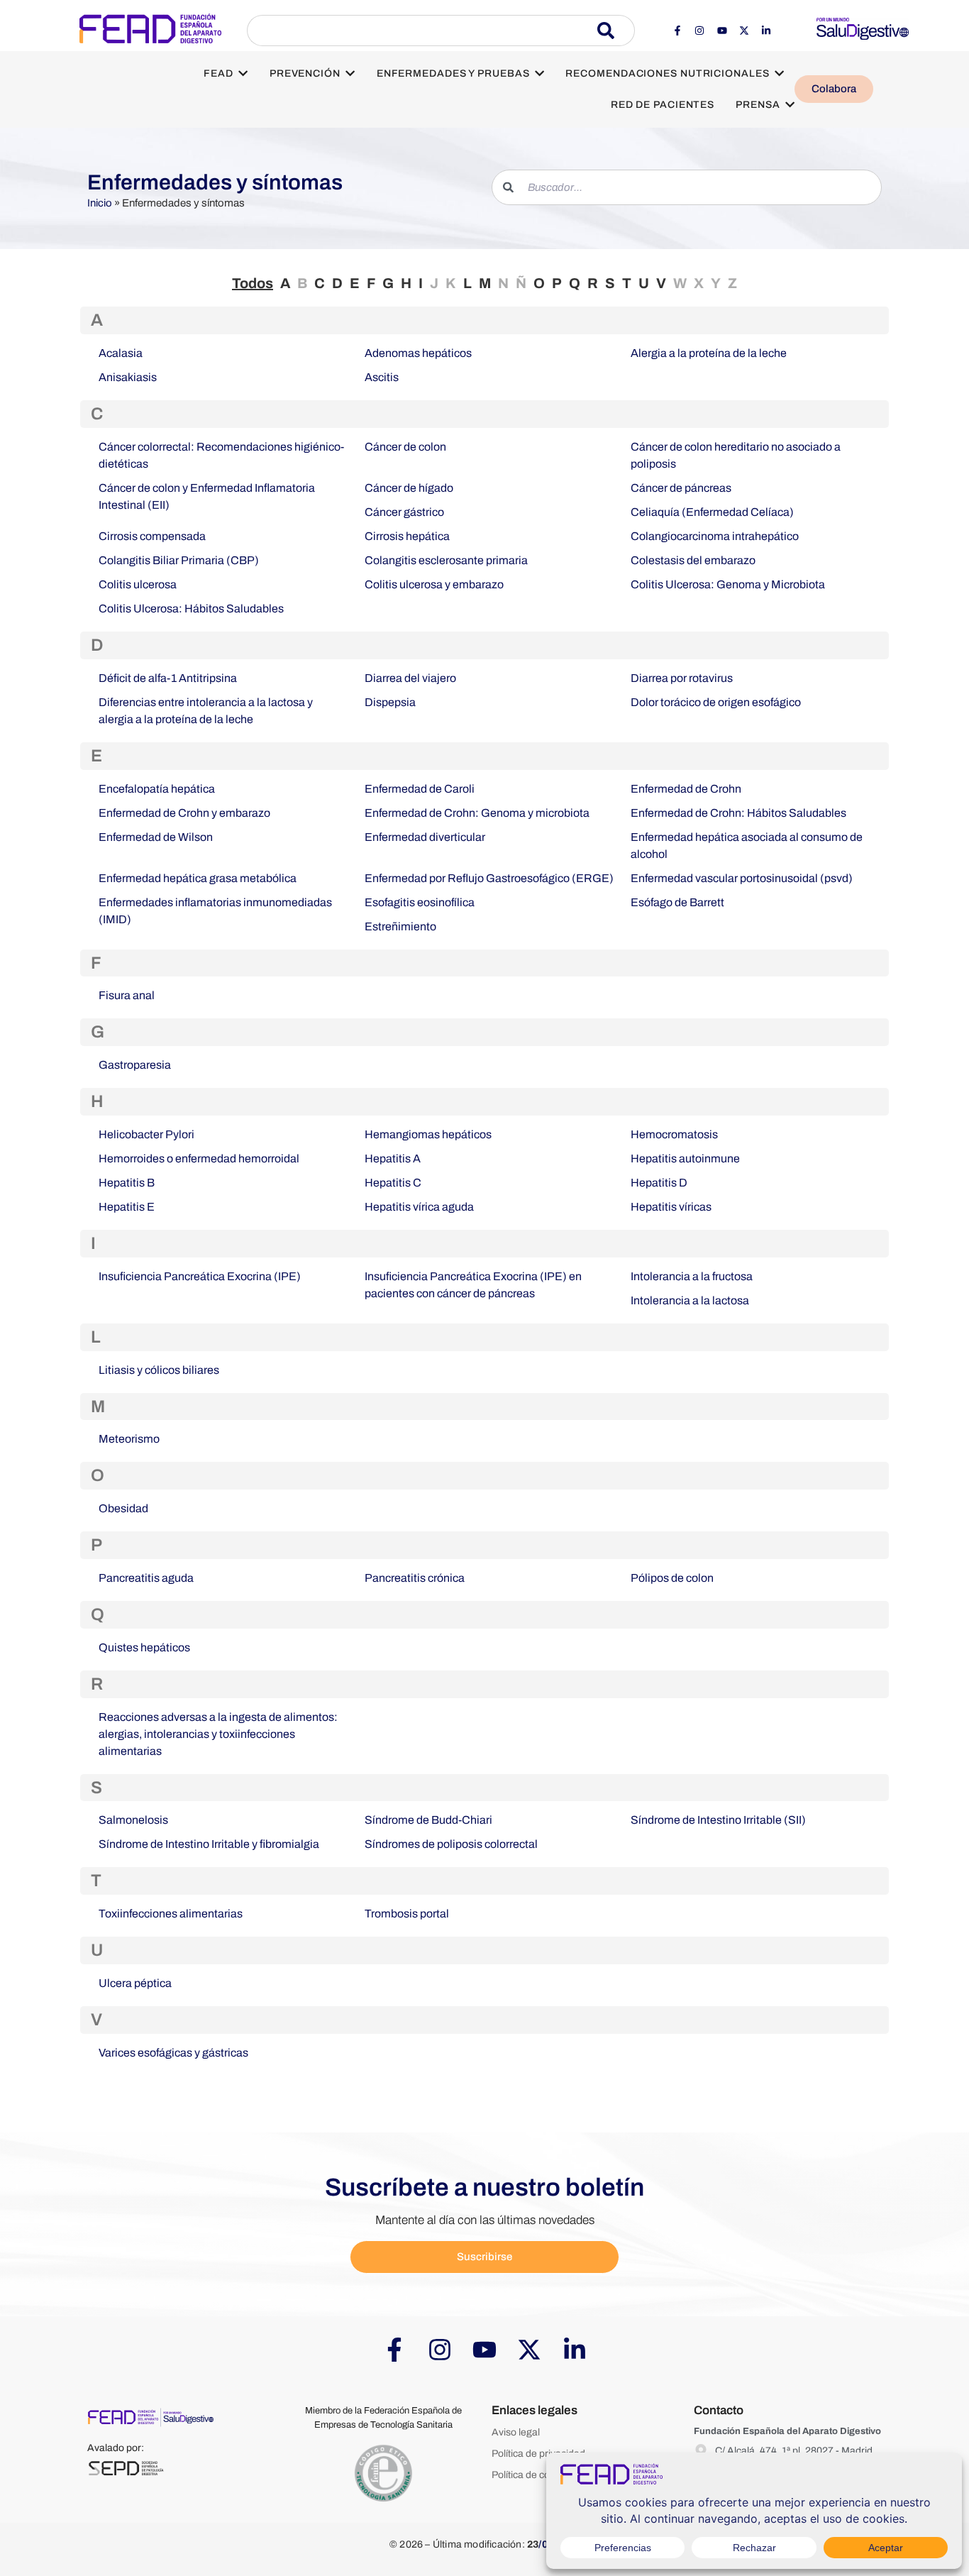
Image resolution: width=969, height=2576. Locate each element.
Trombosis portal (407, 1914)
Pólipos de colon (672, 1578)
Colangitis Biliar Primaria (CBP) (179, 560)
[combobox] (422, 31)
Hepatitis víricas (671, 1207)
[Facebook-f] (677, 31)
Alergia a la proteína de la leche (709, 353)
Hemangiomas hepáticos (428, 1134)
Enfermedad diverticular (425, 837)
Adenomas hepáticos (418, 353)
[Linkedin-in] (766, 31)
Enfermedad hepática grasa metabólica (198, 878)
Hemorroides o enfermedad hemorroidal (199, 1158)
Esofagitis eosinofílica (420, 902)
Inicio (100, 203)
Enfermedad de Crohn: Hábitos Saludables (738, 813)
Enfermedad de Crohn (686, 789)
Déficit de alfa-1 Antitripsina (168, 678)
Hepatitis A (393, 1158)
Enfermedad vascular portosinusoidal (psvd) (742, 878)
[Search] (616, 31)
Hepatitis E (127, 1207)
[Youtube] (721, 31)
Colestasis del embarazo (693, 560)
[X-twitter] (744, 31)
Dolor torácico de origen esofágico (716, 702)
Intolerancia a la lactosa (690, 1300)
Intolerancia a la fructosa (692, 1276)
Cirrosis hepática (407, 536)
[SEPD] (126, 2468)
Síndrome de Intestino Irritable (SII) (718, 1820)
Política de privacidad (538, 2454)
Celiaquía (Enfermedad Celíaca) (712, 512)
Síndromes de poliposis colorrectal (451, 1844)
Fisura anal (127, 995)
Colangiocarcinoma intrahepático (715, 536)
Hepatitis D (659, 1183)
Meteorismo (129, 1439)
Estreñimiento (400, 926)
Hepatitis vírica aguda (419, 1207)
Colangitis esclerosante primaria (446, 560)
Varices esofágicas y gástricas (173, 2053)
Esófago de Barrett (677, 902)
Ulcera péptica (135, 1983)
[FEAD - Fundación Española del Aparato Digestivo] (150, 28)
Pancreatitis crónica (415, 1578)
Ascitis (382, 377)
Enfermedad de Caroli (420, 789)
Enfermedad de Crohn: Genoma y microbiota (477, 813)
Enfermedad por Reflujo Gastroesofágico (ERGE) (489, 878)
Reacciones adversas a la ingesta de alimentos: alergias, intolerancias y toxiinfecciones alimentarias (218, 1734)
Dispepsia (390, 702)
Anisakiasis (128, 377)
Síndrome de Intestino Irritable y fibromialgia (209, 1844)
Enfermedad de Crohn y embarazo (184, 813)
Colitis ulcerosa (138, 584)
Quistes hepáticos (144, 1647)
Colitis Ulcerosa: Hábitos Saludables (191, 609)
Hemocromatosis (674, 1134)
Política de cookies (532, 2475)
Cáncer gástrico (404, 512)
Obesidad (123, 1508)
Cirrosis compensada (152, 536)
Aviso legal (516, 2432)
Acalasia (121, 353)
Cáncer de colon (405, 447)
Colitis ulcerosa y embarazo (434, 584)
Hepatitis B (127, 1183)
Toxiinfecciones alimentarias (171, 1914)
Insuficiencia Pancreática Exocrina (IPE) (200, 1276)
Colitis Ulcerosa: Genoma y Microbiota (728, 584)
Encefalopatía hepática (157, 789)
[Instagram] (699, 31)
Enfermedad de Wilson (156, 837)
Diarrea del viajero (410, 678)
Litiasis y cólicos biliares (159, 1370)
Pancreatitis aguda (146, 1578)
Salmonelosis (133, 1820)
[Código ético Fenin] (383, 2474)
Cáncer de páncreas (681, 488)
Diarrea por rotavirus (682, 678)
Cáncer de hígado (409, 488)
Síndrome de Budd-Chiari (428, 1820)
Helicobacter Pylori (146, 1134)
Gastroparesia (135, 1065)
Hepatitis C (393, 1183)
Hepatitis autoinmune (685, 1158)
